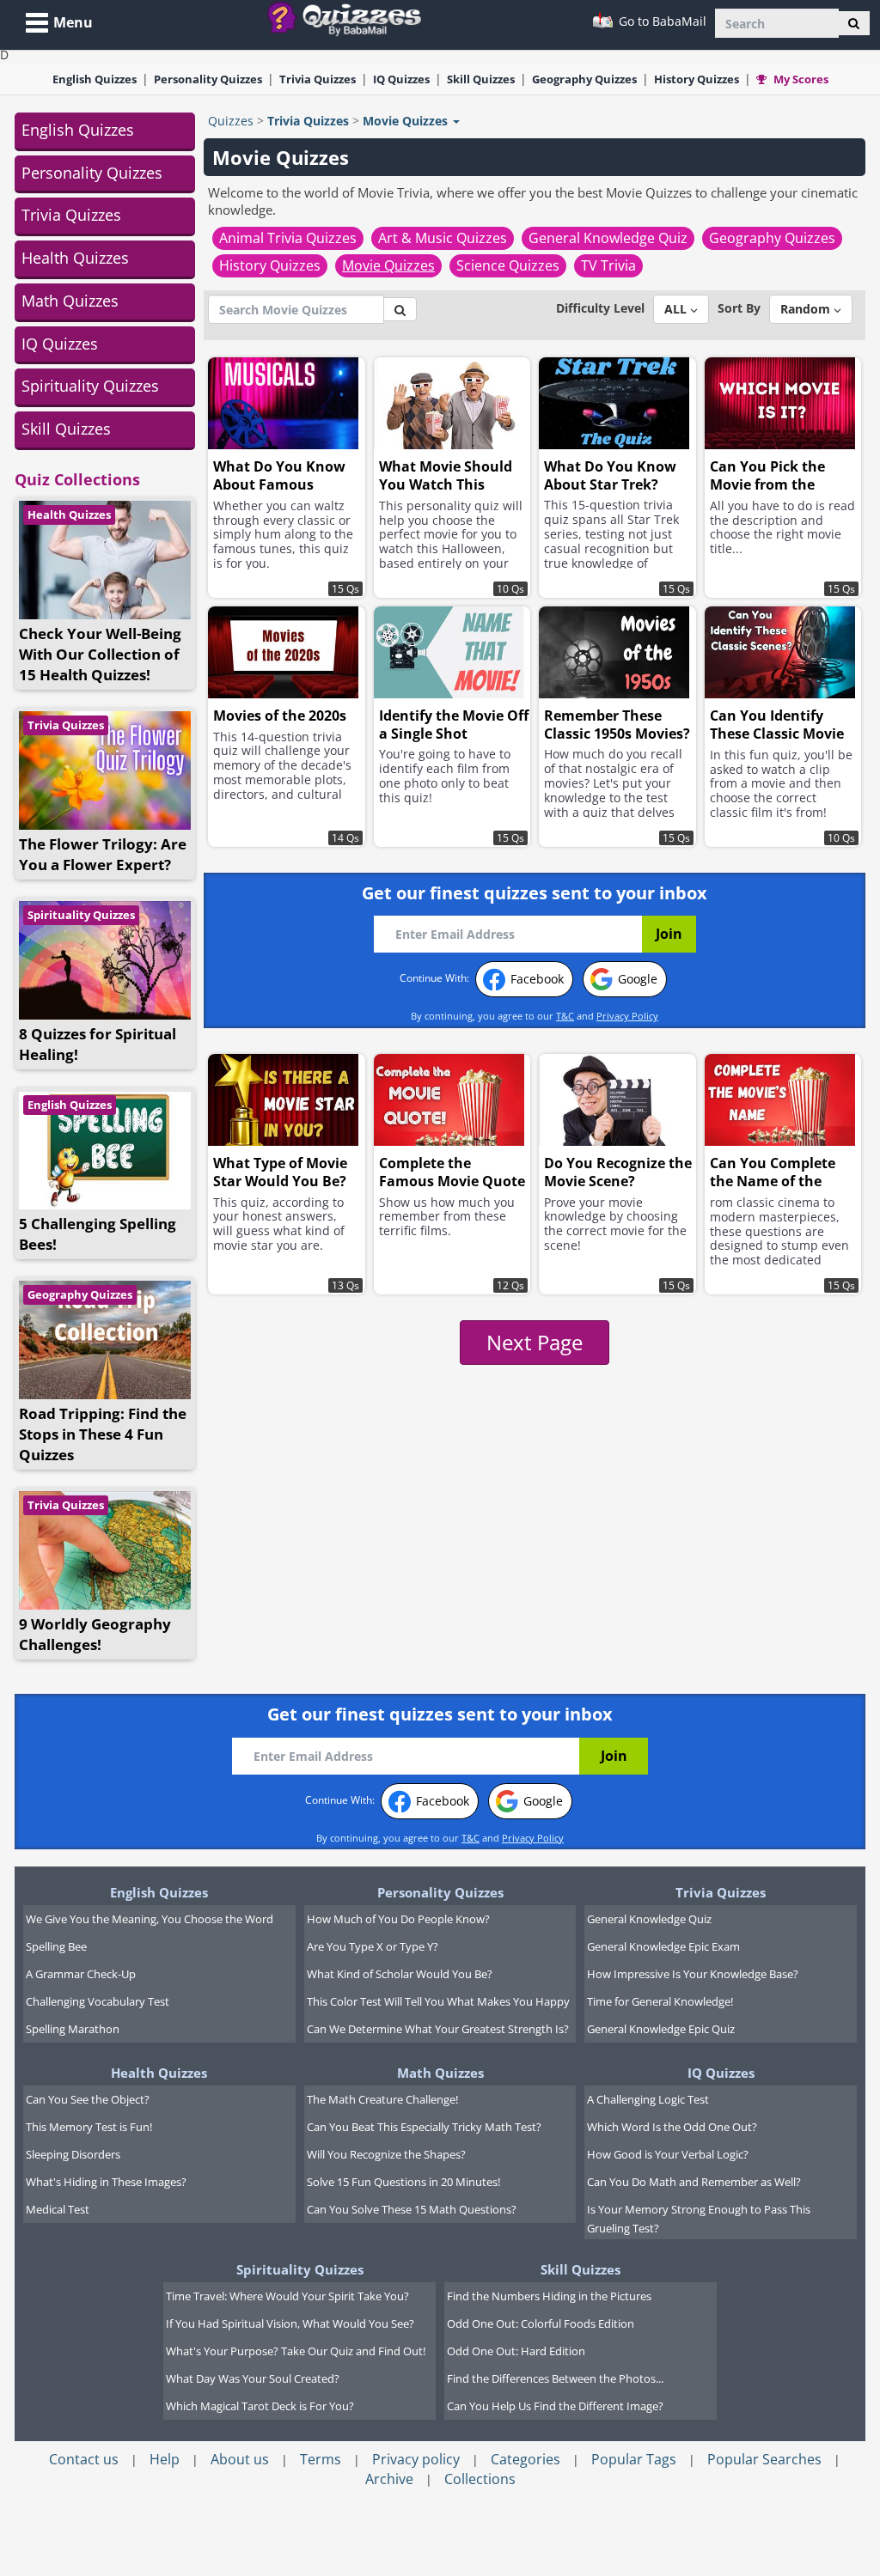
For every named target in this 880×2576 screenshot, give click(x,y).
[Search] (854, 23)
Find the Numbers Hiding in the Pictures (549, 2296)
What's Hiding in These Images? (106, 2182)
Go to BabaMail (661, 21)
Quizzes (231, 121)
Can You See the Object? (88, 2099)
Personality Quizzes (92, 173)
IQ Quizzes (60, 344)
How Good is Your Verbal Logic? (668, 2154)
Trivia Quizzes (71, 215)
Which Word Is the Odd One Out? (672, 2127)
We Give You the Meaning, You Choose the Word (150, 1919)
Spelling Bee (56, 1946)
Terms (321, 2459)
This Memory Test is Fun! (89, 2127)
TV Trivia (608, 265)
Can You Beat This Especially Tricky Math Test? (424, 2127)
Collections (480, 2479)
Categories (526, 2459)
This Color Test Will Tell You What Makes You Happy (438, 2001)
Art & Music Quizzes (443, 238)
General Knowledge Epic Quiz (661, 2029)
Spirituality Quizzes (90, 386)
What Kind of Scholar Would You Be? (400, 1974)
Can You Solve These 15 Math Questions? (412, 2209)
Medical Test (58, 2209)
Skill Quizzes (66, 429)
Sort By (739, 308)
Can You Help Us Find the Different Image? (555, 2406)
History (697, 79)
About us (240, 2459)
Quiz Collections (77, 479)
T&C (565, 1016)
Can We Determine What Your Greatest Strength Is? (438, 2029)
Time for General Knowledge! (660, 2001)
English (95, 79)
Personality (208, 79)
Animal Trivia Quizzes (288, 238)
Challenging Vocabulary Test (98, 2001)
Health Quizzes (75, 258)
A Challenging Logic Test (648, 2099)
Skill (481, 79)
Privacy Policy (627, 1016)
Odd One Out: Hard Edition (516, 2351)
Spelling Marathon (73, 2029)
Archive (389, 2479)
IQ (401, 79)
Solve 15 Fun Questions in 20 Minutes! (403, 2182)
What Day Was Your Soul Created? (253, 2378)
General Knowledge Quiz (608, 238)
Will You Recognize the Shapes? (386, 2154)
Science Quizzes (508, 265)
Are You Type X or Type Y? (373, 1946)
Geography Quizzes (80, 1294)
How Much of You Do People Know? (398, 1919)
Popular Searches (764, 2459)
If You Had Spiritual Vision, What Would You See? (290, 2323)
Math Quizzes (70, 301)
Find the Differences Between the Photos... (555, 2378)
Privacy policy (416, 2459)
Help (165, 2459)
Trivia (318, 79)
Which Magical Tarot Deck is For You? (260, 2406)
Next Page (535, 1342)
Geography (584, 79)
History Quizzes (270, 265)
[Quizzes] (351, 18)
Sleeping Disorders (73, 2154)
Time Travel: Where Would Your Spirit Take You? (287, 2296)
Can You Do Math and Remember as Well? (694, 2182)
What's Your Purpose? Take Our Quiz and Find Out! (296, 2351)
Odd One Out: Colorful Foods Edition (541, 2323)
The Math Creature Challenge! (382, 2099)
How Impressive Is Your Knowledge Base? (693, 1974)
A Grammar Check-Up (81, 1974)
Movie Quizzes (388, 265)
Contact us (84, 2459)
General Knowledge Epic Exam (663, 1946)
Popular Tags (634, 2459)
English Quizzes (78, 130)
